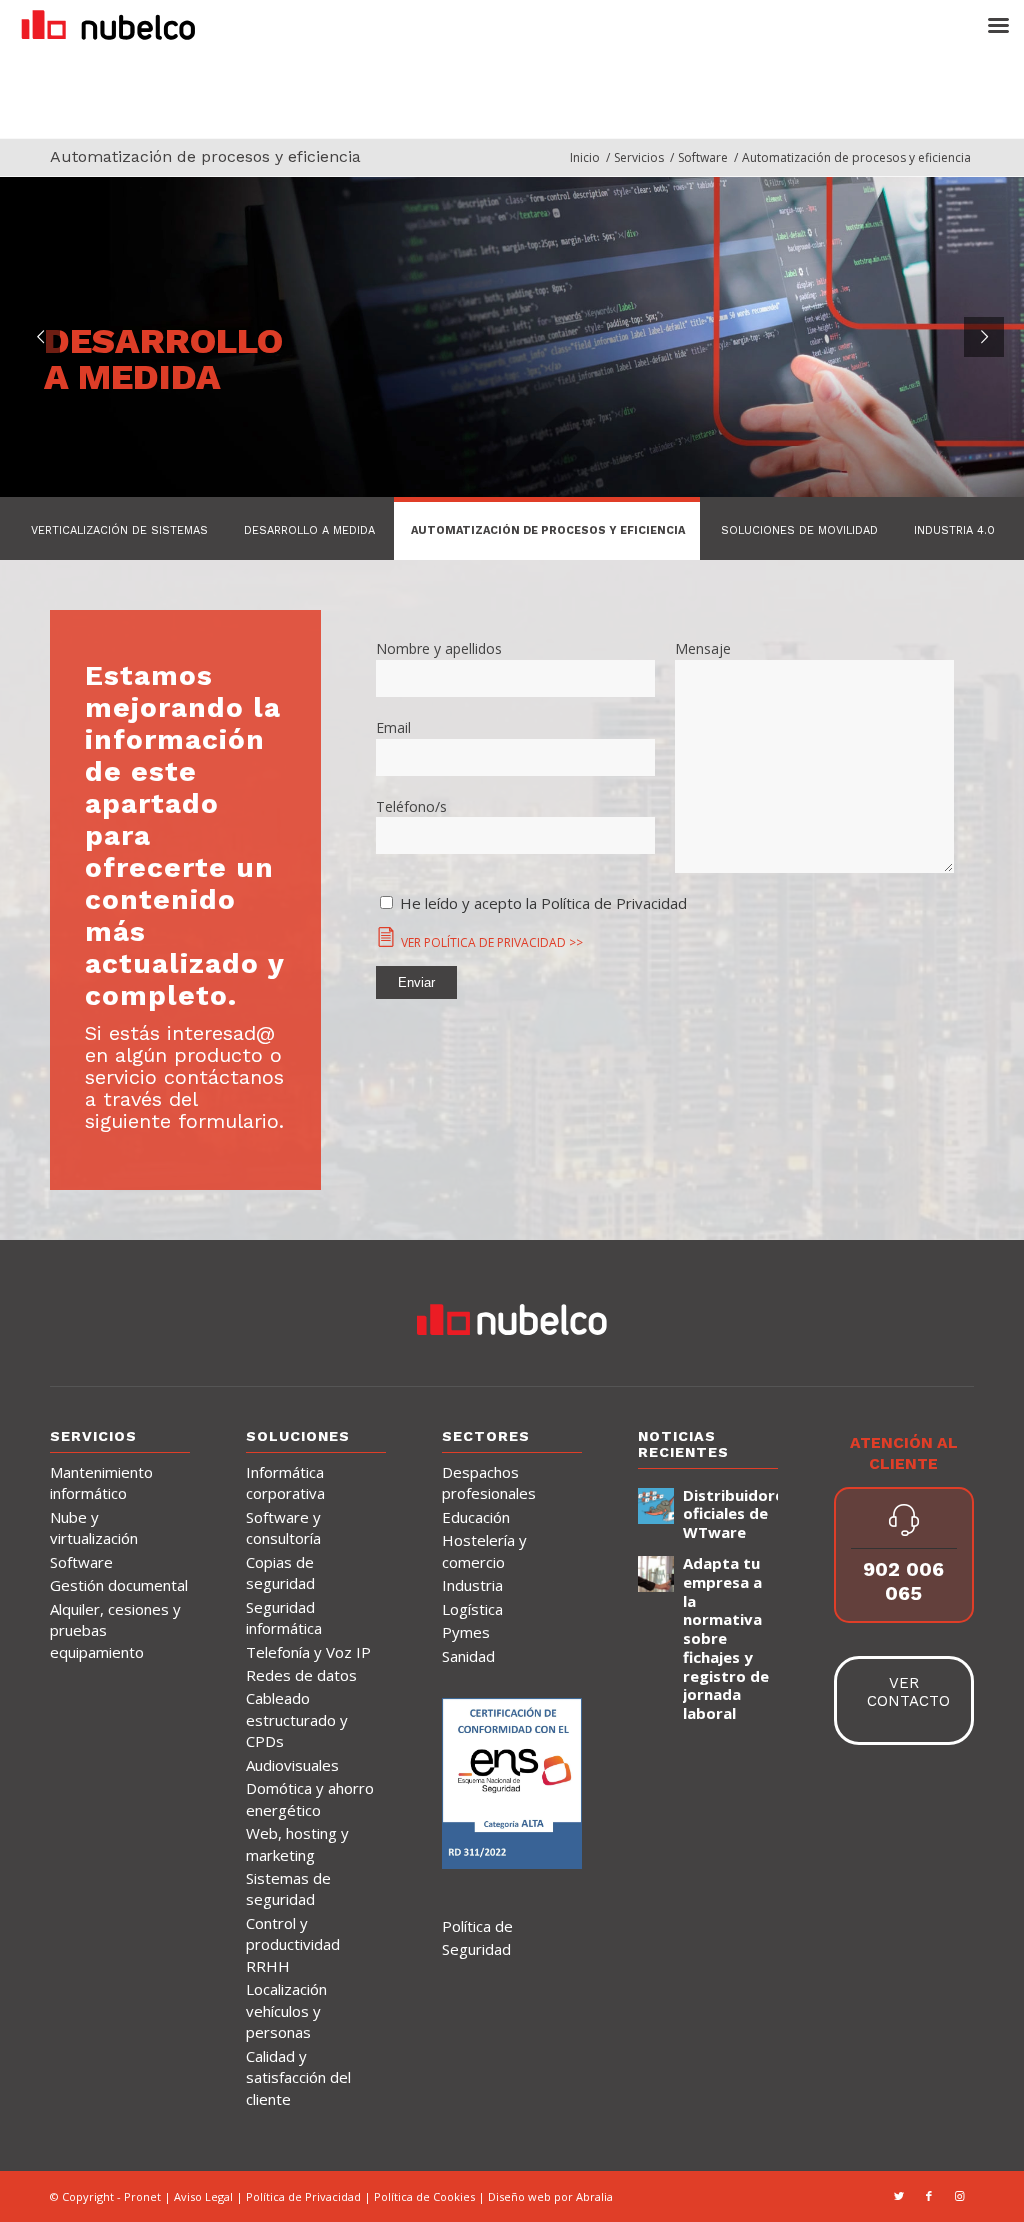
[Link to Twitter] (899, 2196)
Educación (476, 1517)
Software (81, 1562)
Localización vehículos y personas (286, 2010)
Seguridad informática (284, 1617)
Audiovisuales (292, 1765)
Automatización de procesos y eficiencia (205, 156)
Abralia (594, 2196)
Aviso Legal (203, 2196)
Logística (472, 1609)
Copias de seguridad (280, 1572)
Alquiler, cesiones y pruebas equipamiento (115, 1630)
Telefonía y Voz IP (308, 1652)
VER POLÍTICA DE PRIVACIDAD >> (492, 942)
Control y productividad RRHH (293, 1944)
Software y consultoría (283, 1527)
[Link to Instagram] (959, 2196)
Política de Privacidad (303, 2196)
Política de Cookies (426, 2196)
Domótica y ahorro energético (310, 1798)
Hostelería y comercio (484, 1550)
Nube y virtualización (94, 1527)
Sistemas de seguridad (288, 1888)
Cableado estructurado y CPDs (297, 1719)
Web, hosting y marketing (297, 1843)
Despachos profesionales (489, 1482)
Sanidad (468, 1656)
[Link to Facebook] (929, 2196)
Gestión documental (119, 1585)
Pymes (466, 1632)
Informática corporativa (285, 1482)
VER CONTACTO (908, 1692)
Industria (472, 1585)
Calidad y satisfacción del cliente (298, 2077)
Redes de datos (301, 1675)
